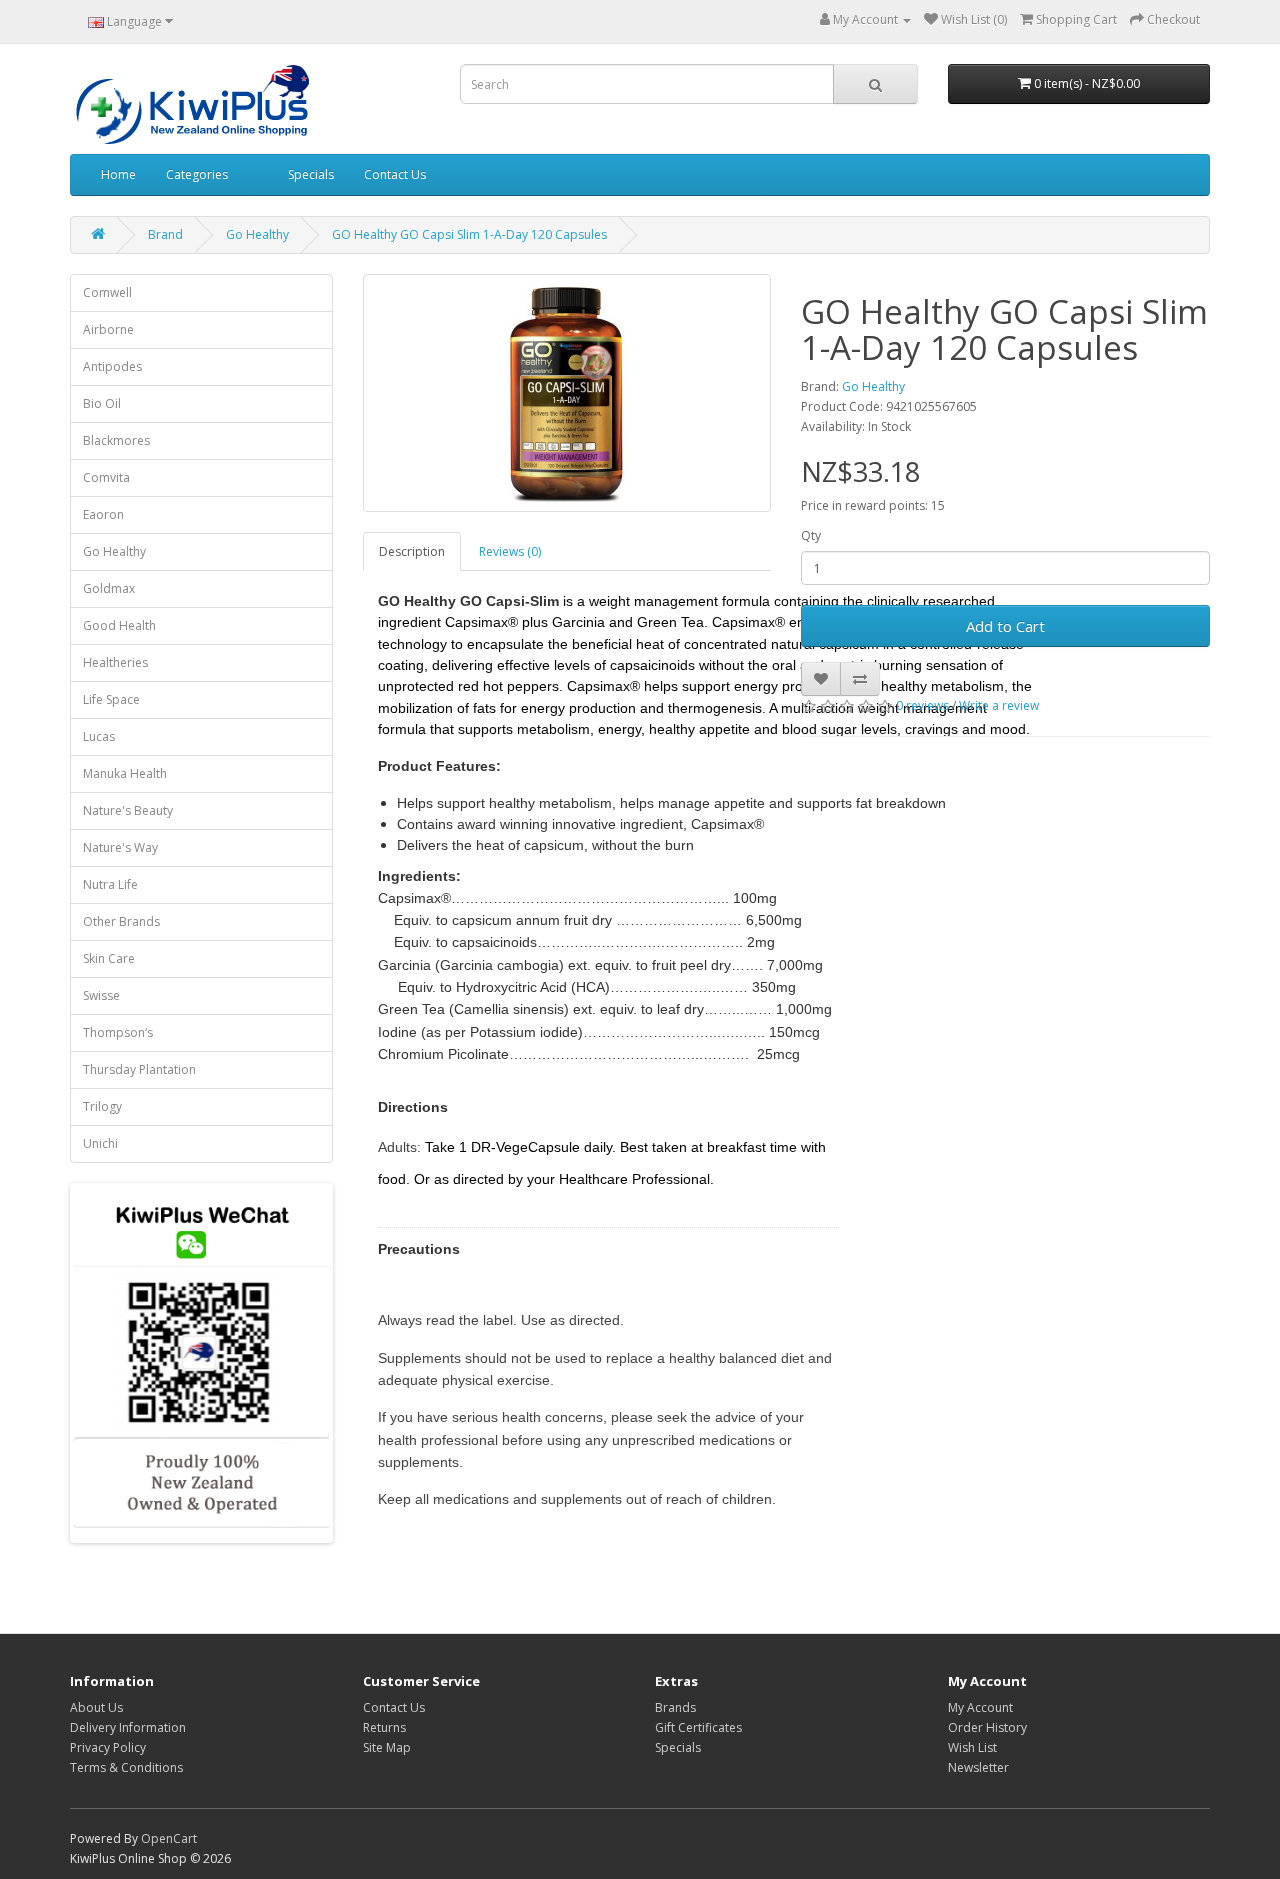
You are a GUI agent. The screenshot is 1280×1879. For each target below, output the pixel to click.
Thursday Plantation (139, 1069)
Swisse (101, 995)
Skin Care (109, 958)
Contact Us (395, 174)
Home (118, 174)
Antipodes (112, 366)
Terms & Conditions (126, 1767)
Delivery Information (128, 1727)
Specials (311, 174)
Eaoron (103, 514)
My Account (980, 1707)
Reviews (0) (510, 551)
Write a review (999, 705)
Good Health (119, 625)
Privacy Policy (108, 1747)
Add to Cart (1005, 626)
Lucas (99, 736)
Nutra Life (110, 884)
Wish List (972, 1747)
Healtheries (115, 662)
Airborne (108, 329)
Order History (987, 1727)
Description (412, 551)
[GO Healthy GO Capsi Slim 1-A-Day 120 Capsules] (567, 393)
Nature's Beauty (128, 810)
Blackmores (116, 440)
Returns (384, 1727)
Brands (675, 1707)
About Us (96, 1707)
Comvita (106, 477)
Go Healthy (257, 234)
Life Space (111, 699)
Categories (197, 174)
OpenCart (169, 1838)
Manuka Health (125, 773)
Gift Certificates (698, 1727)
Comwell (107, 292)
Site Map (387, 1747)
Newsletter (978, 1767)
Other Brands (121, 921)
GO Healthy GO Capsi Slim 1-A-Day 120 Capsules (469, 234)
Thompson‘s (118, 1032)
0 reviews (922, 705)
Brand (165, 234)
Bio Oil (102, 403)
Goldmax (109, 588)
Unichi (100, 1143)
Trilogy (102, 1106)
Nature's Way (120, 847)
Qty (811, 535)
